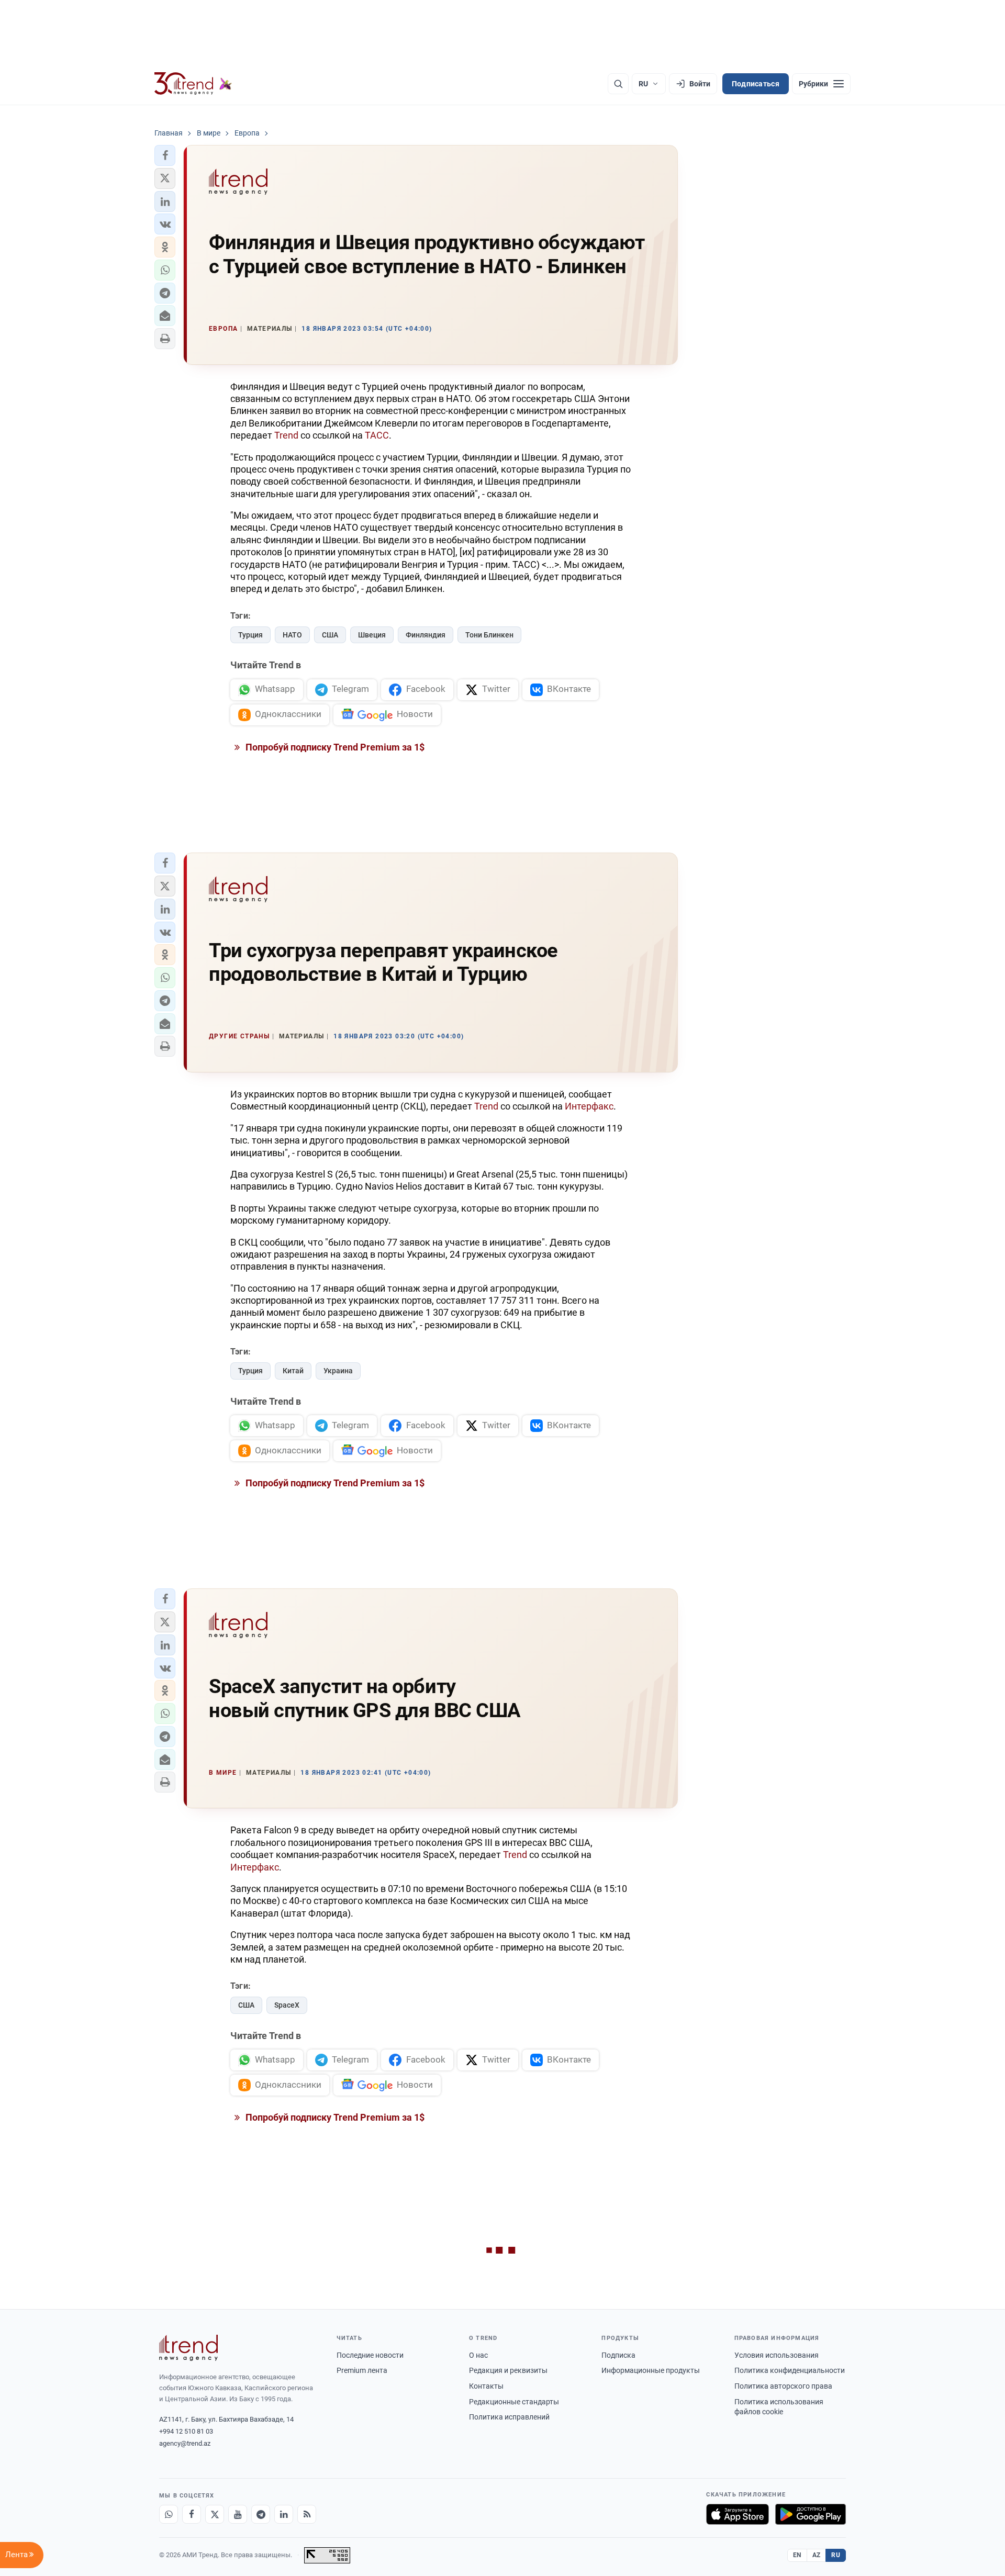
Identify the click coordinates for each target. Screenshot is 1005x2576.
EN (797, 2555)
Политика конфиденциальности (790, 2370)
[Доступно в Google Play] (811, 2514)
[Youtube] (238, 2514)
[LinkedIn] (284, 2514)
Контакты (486, 2386)
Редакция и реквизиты (508, 2370)
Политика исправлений (509, 2417)
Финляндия (426, 635)
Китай (293, 1371)
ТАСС (377, 435)
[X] (215, 2514)
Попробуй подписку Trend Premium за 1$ (334, 747)
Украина (338, 1371)
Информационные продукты (651, 2370)
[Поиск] (618, 84)
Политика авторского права (783, 2386)
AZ (817, 2555)
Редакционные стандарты (514, 2402)
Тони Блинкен (489, 635)
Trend (286, 435)
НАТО (292, 635)
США (330, 635)
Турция (250, 635)
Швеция (372, 635)
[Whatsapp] (169, 2514)
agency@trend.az (185, 2443)
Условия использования (777, 2355)
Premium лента (362, 2370)
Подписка (618, 2355)
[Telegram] (261, 2514)
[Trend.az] (193, 84)
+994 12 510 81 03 (186, 2431)
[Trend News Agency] (188, 2348)
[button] (165, 155)
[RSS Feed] (307, 2514)
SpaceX (287, 2005)
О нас (478, 2355)
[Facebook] (192, 2514)
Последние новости (370, 2355)
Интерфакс (589, 1106)
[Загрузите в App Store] (738, 2514)
